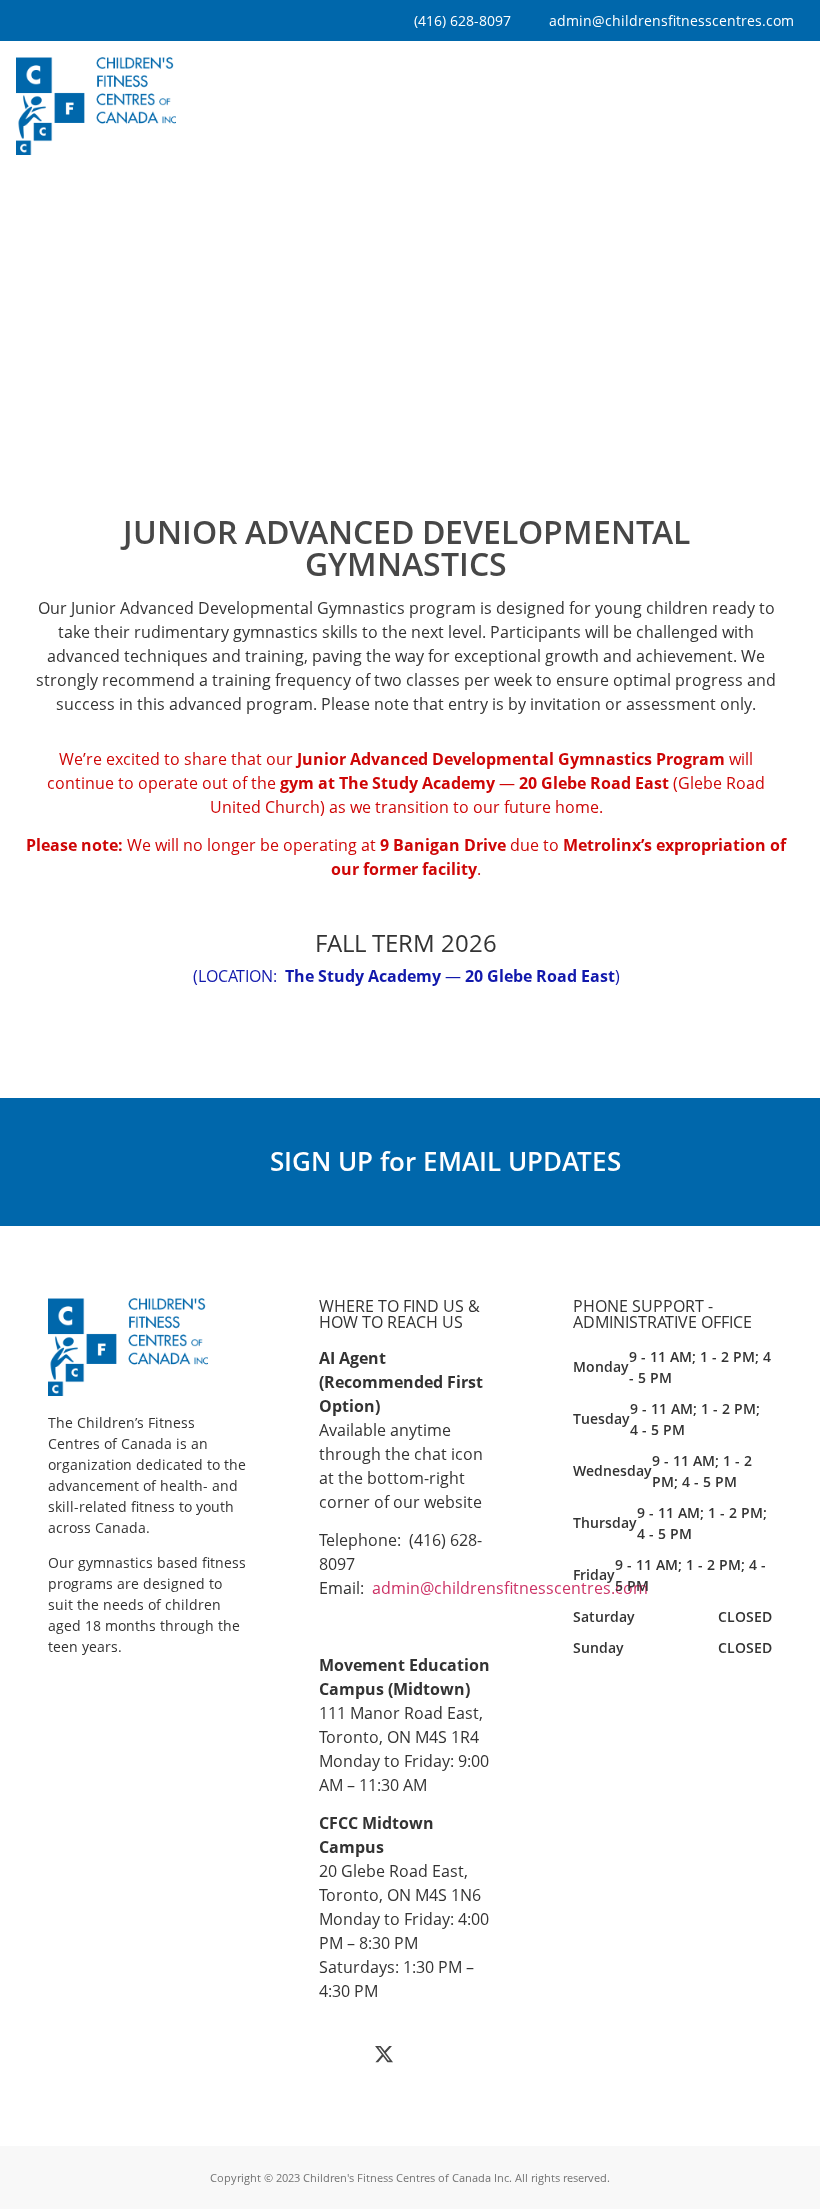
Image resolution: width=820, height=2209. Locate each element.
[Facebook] (339, 2054)
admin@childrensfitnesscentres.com (510, 1588)
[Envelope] (474, 2054)
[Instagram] (429, 2054)
